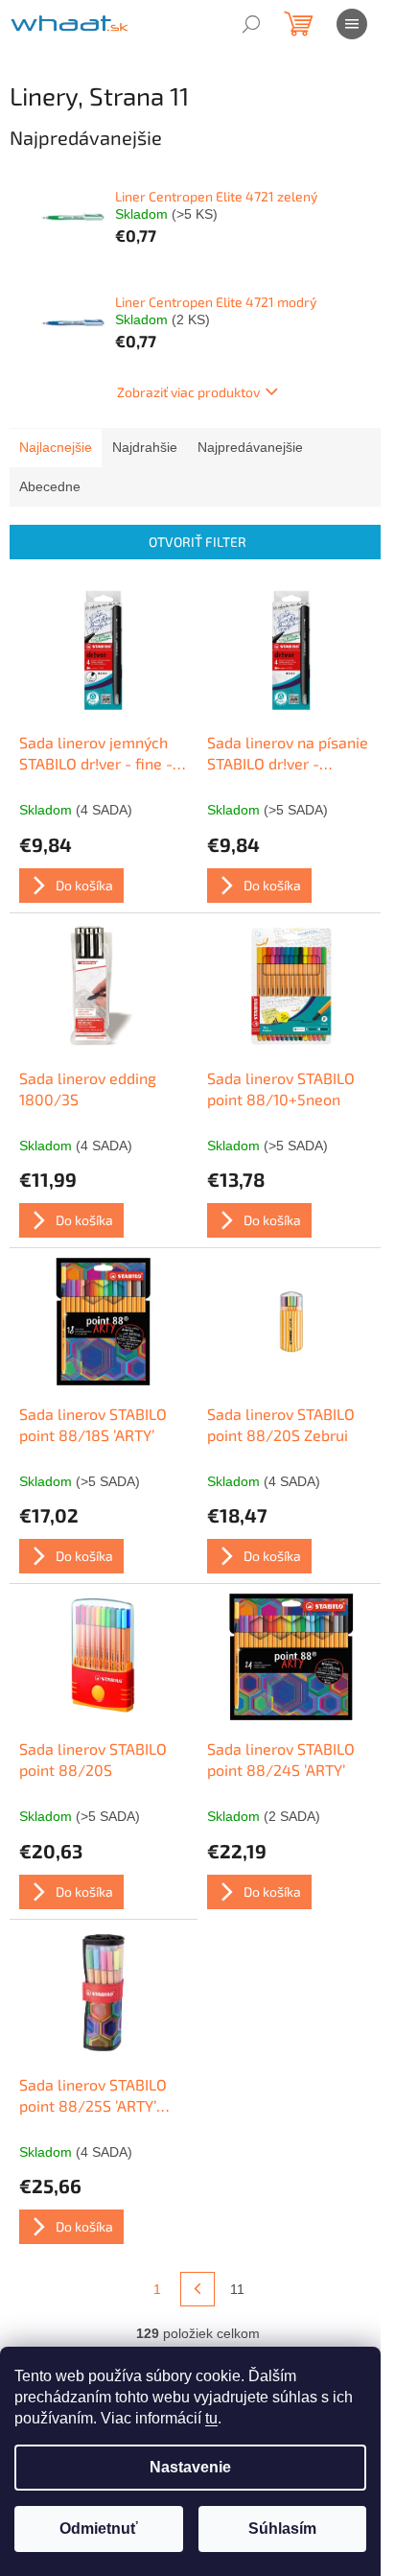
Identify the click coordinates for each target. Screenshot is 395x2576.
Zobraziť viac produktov (188, 392)
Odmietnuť (99, 2529)
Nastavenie (190, 2467)
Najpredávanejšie (250, 447)
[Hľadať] (251, 24)
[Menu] (352, 24)
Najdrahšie (145, 447)
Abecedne (50, 486)
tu (211, 2418)
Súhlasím (282, 2529)
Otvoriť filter (197, 542)
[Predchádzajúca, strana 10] (197, 2289)
